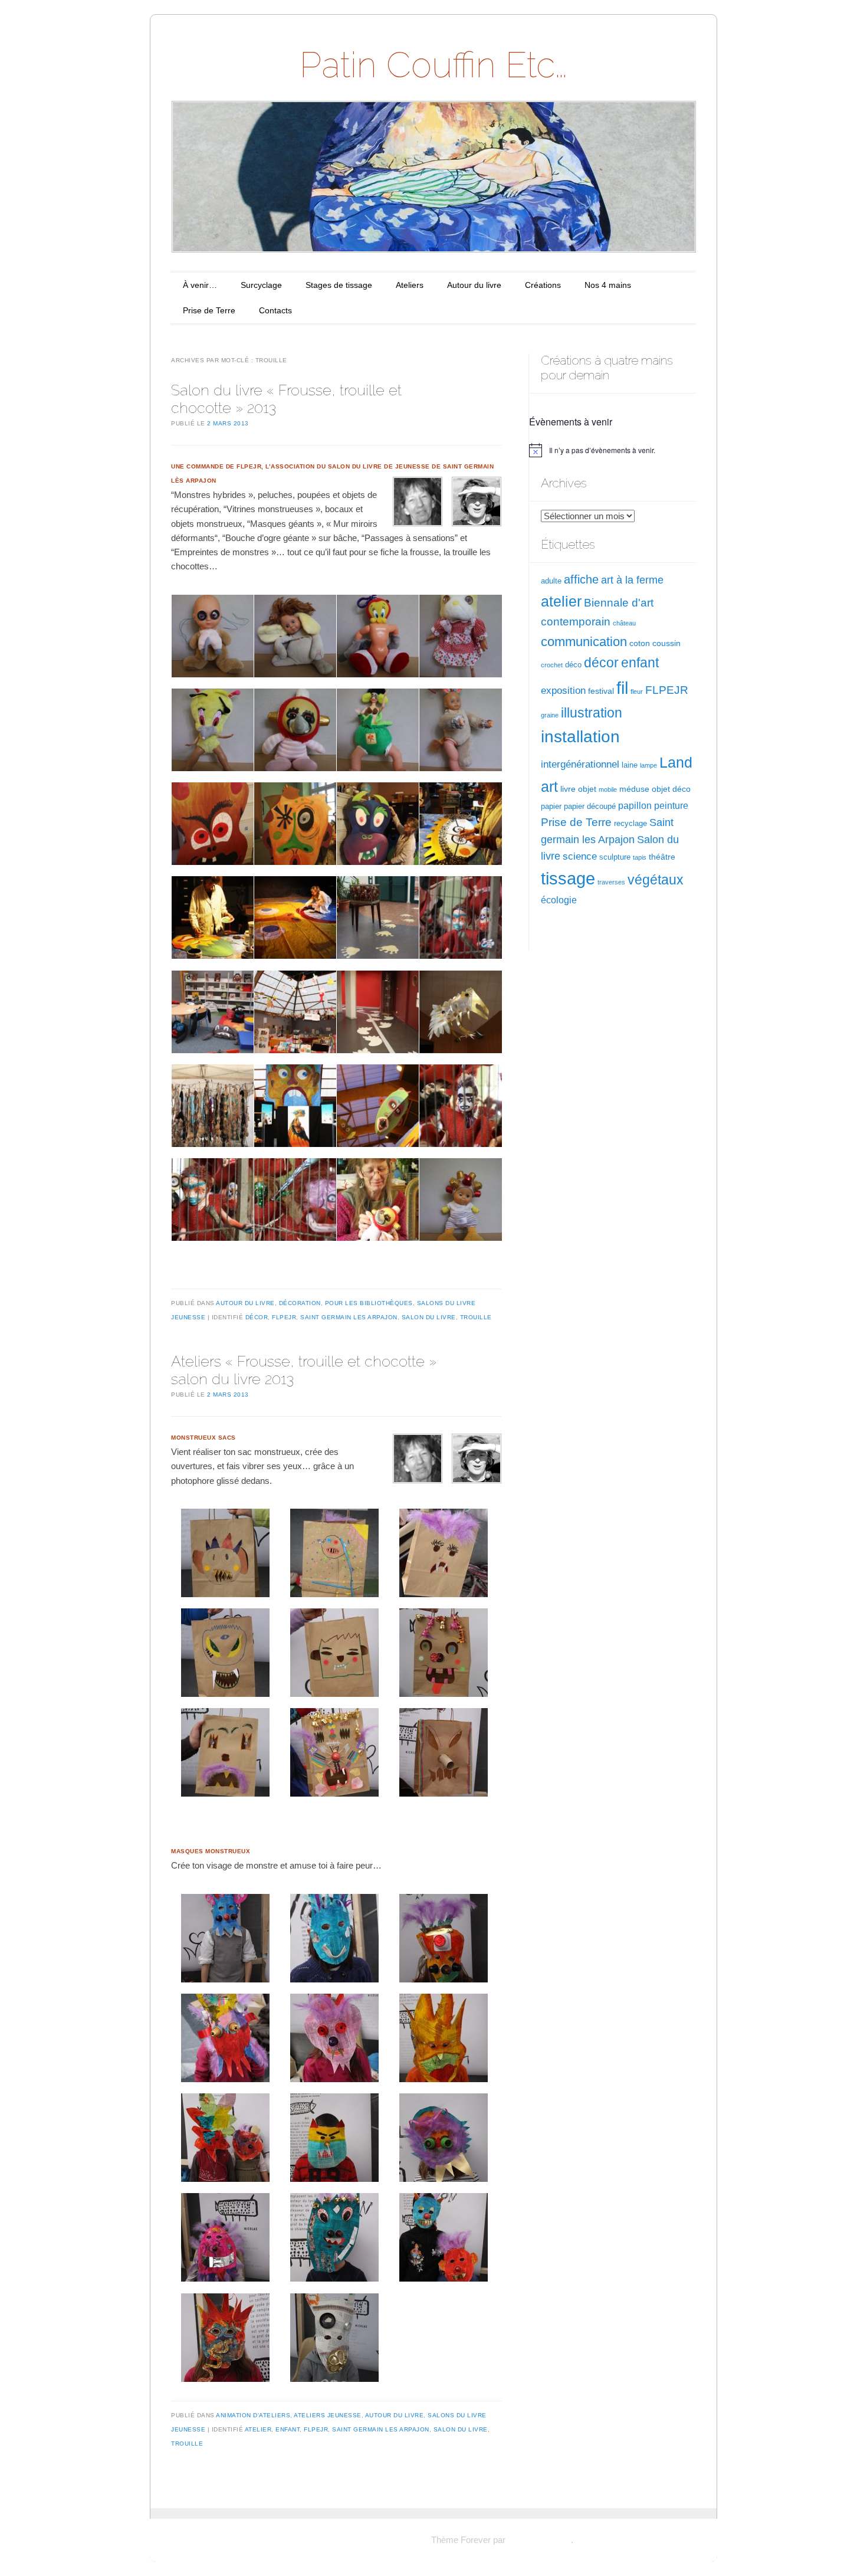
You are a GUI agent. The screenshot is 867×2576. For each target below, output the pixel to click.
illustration (592, 713)
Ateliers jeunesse (328, 2415)
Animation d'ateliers (253, 2415)
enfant (288, 2429)
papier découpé (590, 807)
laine (630, 765)
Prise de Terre (209, 310)
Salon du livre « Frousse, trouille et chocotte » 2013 (286, 399)
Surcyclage (261, 285)
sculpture (615, 857)
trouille (476, 1317)
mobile (608, 789)
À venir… (200, 285)
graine (550, 715)
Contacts (275, 310)
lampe (648, 765)
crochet (552, 665)
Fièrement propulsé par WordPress (361, 2540)
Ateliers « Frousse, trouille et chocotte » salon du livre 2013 (304, 1370)
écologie (559, 900)
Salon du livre (429, 1317)
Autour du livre (474, 285)
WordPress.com (539, 2540)
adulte (551, 581)
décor (257, 1317)
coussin (666, 643)
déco (573, 665)
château (624, 623)
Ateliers (410, 285)
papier (551, 807)
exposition (563, 691)
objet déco (671, 789)
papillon (635, 806)
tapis (640, 857)
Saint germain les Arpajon (349, 1317)
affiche (581, 579)
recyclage (630, 824)
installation (580, 736)
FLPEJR (284, 1317)
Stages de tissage (339, 285)
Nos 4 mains (608, 285)
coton (640, 643)
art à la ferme (632, 580)
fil (622, 688)
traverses (611, 882)
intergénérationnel (580, 764)
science (580, 856)
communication (584, 642)
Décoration (300, 1303)
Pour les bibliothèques (369, 1303)
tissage (568, 879)
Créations (543, 285)
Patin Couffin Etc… (433, 65)
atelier (258, 2429)
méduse (634, 789)
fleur (637, 691)
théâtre (662, 857)
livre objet (578, 789)
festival (601, 691)
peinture (671, 806)
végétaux (656, 880)
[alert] (613, 450)
